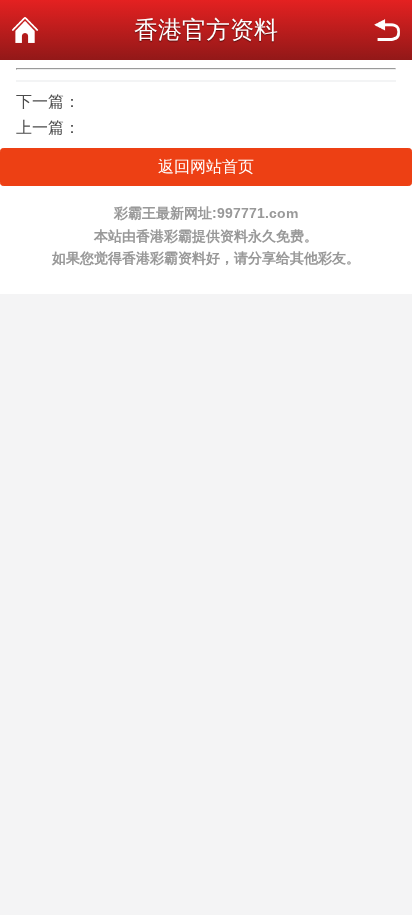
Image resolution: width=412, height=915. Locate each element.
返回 (387, 30)
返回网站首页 (206, 166)
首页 (25, 30)
